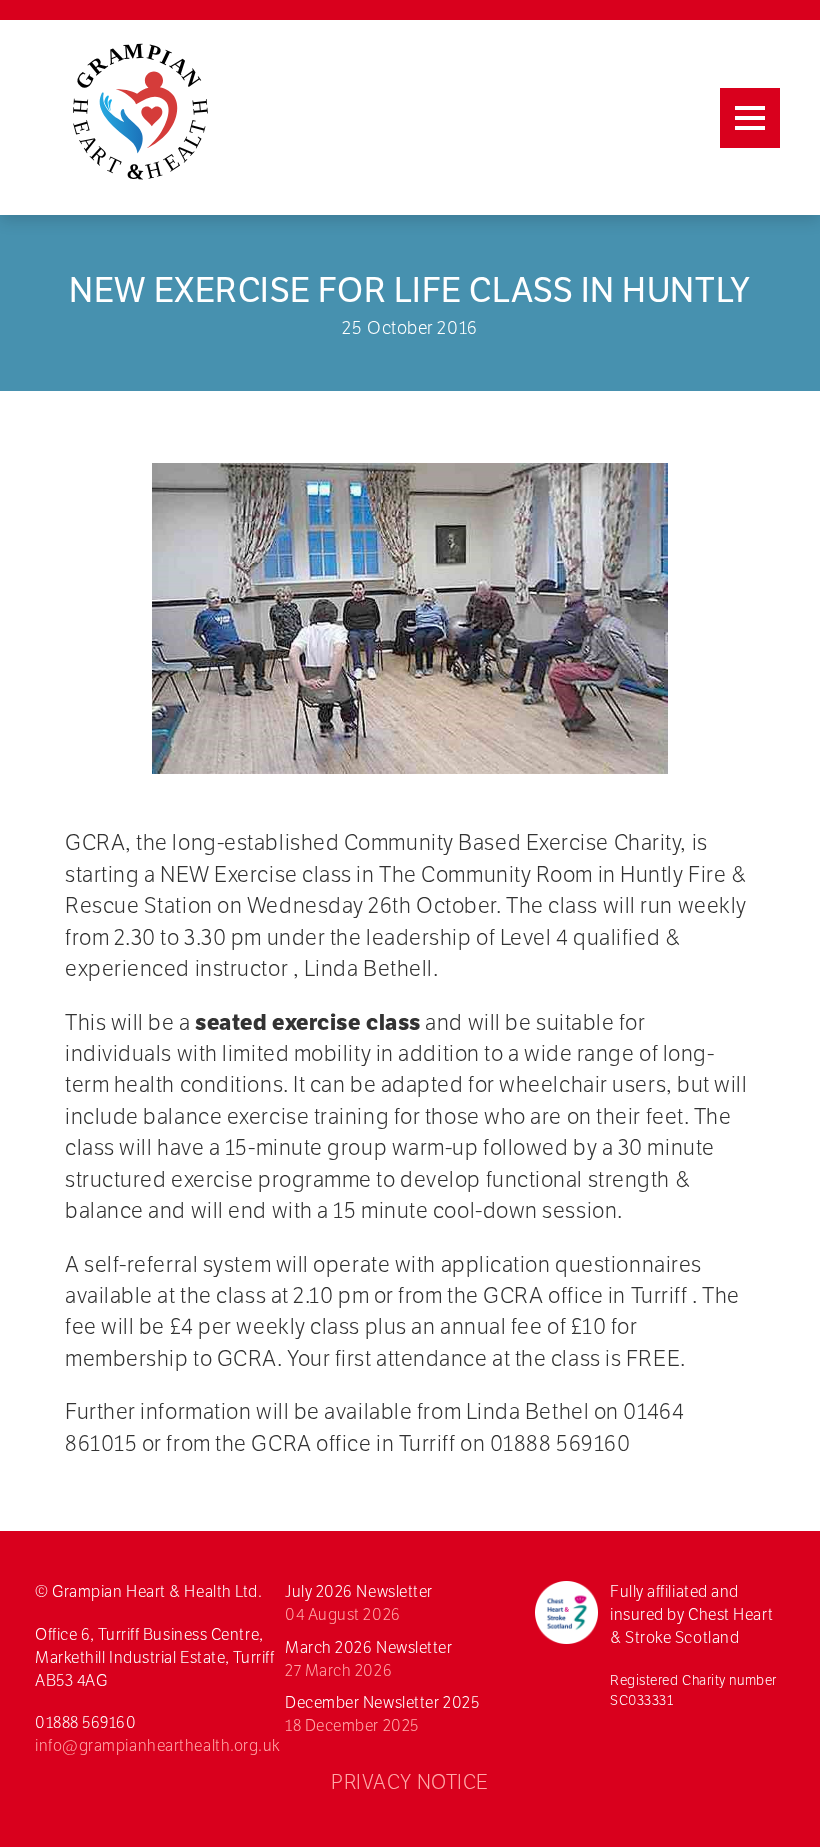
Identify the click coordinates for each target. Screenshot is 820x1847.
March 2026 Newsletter (369, 1659)
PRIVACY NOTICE (410, 1782)
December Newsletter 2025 (382, 1714)
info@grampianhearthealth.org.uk (158, 1745)
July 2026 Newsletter (359, 1603)
